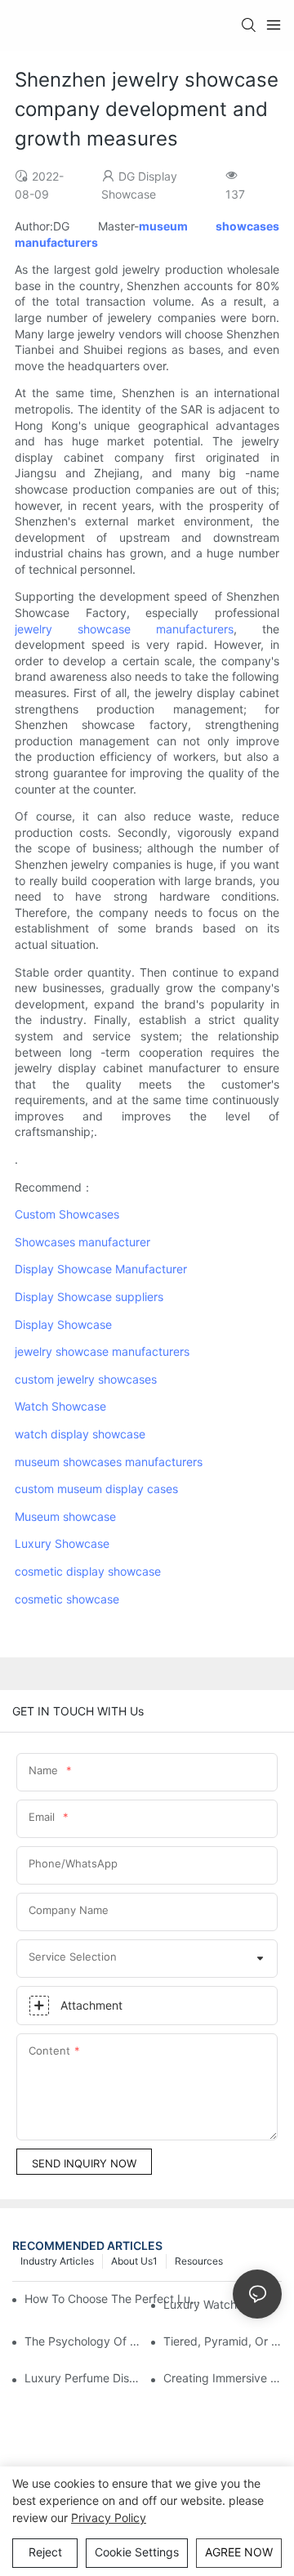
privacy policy (109, 2518)
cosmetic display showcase (88, 1571)
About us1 (134, 2261)
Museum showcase (65, 1516)
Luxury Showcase (62, 1543)
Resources (199, 2261)
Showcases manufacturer (82, 1242)
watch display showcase (80, 1434)
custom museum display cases (96, 1489)
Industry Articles (57, 2261)
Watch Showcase (60, 1406)
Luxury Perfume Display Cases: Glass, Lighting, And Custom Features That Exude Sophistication (84, 2378)
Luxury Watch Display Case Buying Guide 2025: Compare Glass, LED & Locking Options (223, 2304)
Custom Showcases (67, 1214)
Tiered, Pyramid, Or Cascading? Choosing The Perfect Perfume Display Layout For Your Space (223, 2341)
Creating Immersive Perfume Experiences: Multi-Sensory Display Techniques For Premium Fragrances (223, 2378)
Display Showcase (63, 1324)
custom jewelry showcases (86, 1379)
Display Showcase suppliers (89, 1297)
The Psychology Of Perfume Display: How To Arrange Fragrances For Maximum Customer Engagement (84, 2341)
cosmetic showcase (67, 1599)
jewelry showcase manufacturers (124, 629)
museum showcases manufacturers (109, 1462)
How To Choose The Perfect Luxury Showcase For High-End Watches (114, 2299)
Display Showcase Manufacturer (101, 1269)
